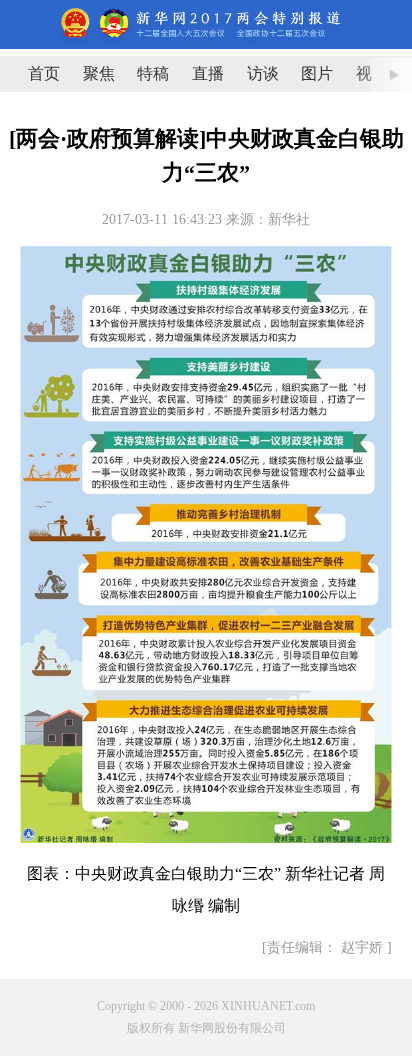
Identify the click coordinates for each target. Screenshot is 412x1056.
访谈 (263, 73)
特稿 (153, 73)
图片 (317, 73)
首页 (44, 73)
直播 (208, 73)
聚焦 (99, 73)
